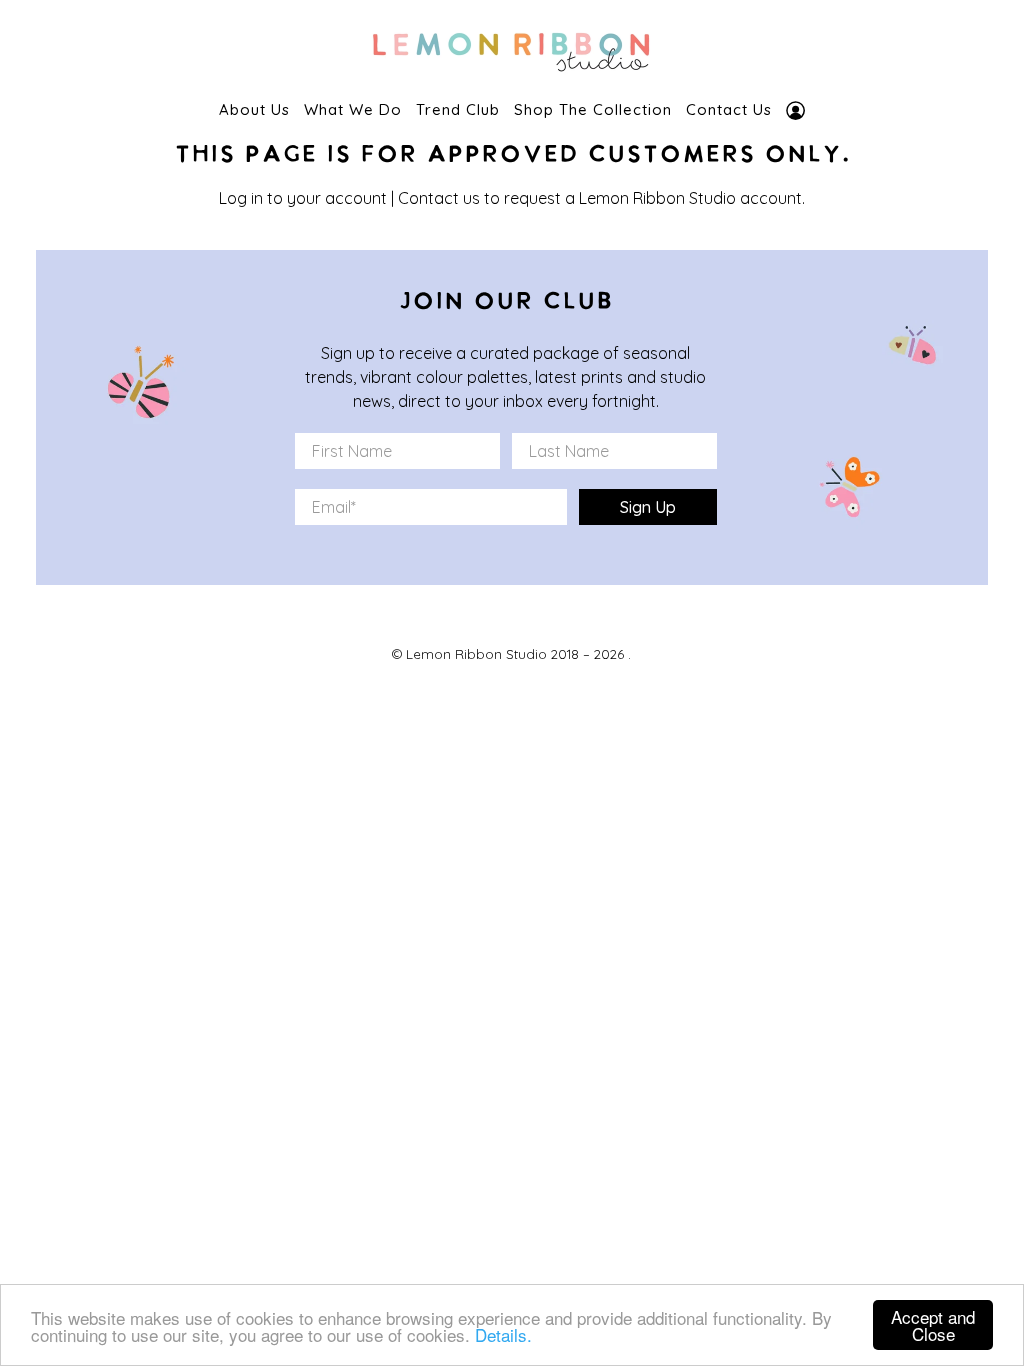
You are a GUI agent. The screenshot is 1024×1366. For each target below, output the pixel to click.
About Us (254, 109)
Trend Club (458, 109)
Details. (503, 1334)
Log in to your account (303, 198)
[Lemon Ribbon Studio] (512, 46)
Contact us (439, 198)
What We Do (353, 109)
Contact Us (729, 109)
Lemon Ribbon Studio (476, 654)
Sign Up (648, 507)
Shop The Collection (593, 109)
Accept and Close (933, 1325)
